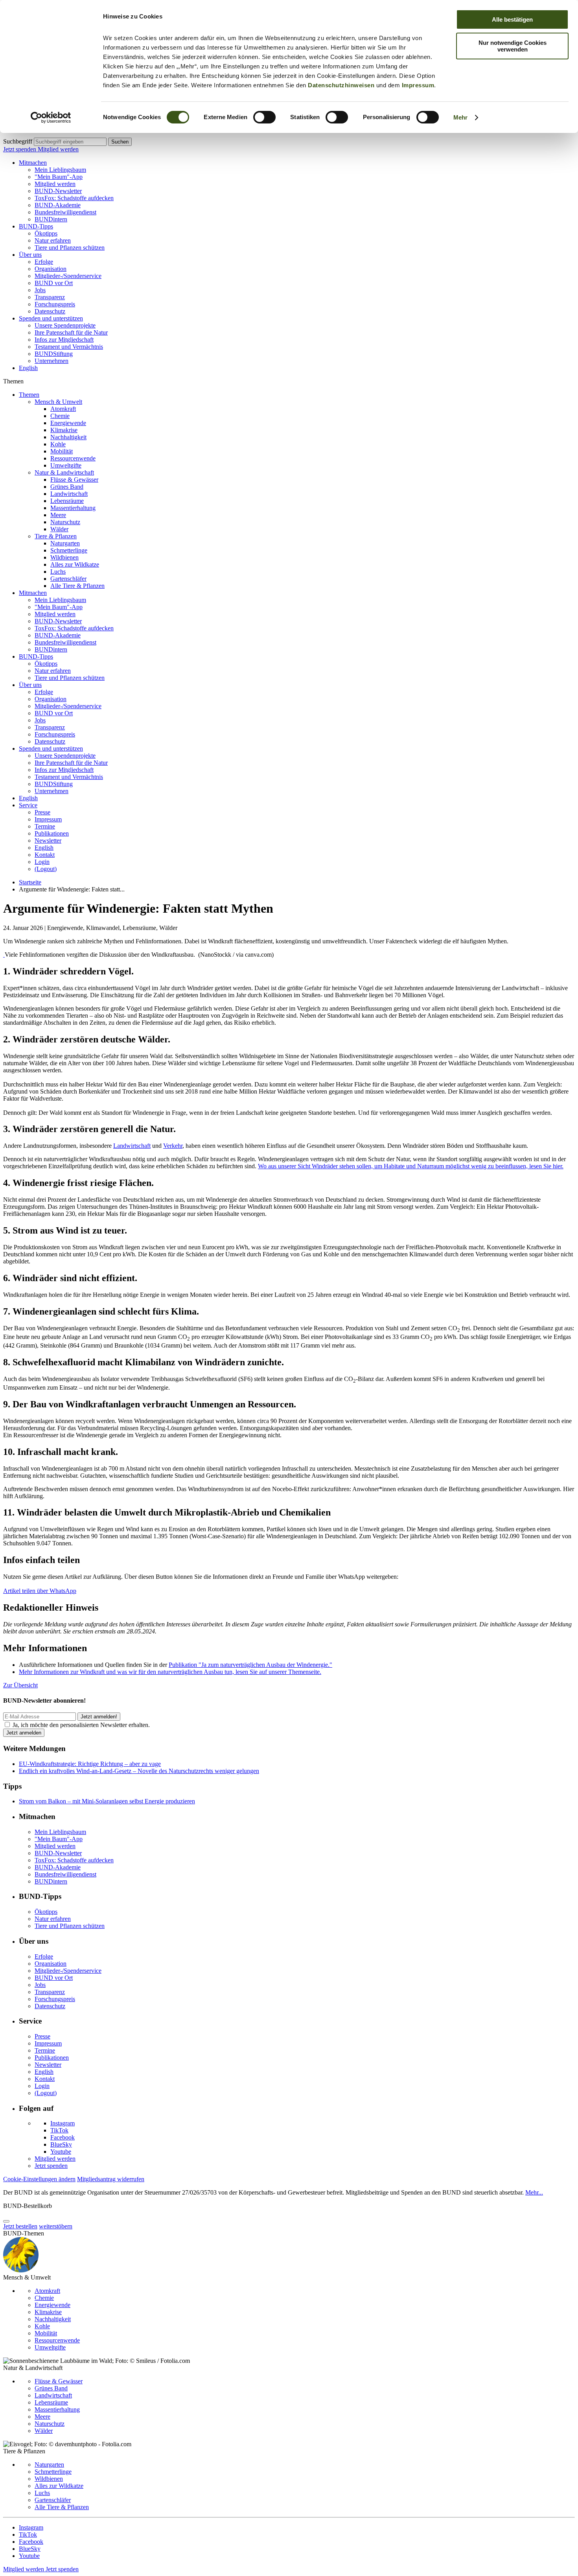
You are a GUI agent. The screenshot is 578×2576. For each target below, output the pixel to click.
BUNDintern (51, 219)
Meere (58, 515)
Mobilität (62, 451)
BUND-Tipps (36, 226)
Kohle (58, 444)
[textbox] (70, 142)
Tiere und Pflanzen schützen (70, 248)
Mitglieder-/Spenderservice (68, 276)
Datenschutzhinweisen (341, 85)
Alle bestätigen (512, 19)
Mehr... (534, 2192)
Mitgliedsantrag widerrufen (111, 2179)
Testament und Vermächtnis (69, 347)
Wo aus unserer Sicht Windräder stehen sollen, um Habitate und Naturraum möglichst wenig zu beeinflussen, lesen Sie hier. (411, 1166)
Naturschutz (65, 522)
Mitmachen (33, 163)
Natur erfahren (53, 240)
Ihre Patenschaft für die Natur (71, 332)
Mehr (460, 117)
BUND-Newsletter (58, 191)
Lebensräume (67, 501)
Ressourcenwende (73, 458)
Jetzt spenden (20, 149)
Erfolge (44, 262)
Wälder (59, 529)
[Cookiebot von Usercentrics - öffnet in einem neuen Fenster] (51, 118)
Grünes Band (67, 487)
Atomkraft (63, 409)
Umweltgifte (66, 465)
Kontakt (45, 855)
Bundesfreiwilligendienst (65, 212)
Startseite (30, 882)
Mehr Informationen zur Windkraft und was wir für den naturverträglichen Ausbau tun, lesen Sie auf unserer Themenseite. (170, 1672)
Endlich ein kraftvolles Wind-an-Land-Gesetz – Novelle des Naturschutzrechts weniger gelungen (139, 1771)
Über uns (30, 255)
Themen (29, 395)
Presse (42, 812)
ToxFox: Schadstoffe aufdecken (74, 198)
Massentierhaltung (73, 508)
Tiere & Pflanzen (56, 536)
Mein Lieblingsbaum (60, 170)
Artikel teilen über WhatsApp (40, 1591)
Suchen (120, 142)
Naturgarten (65, 543)
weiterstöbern (56, 2226)
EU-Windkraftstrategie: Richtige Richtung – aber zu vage (90, 1764)
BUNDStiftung (54, 354)
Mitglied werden (58, 149)
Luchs (58, 572)
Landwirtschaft (69, 494)
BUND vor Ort (54, 283)
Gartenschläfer (68, 579)
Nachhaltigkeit (68, 437)
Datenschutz (50, 311)
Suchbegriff (18, 141)
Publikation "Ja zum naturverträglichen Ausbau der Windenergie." (250, 1665)
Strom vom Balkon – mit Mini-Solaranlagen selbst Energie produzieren (107, 1801)
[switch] (264, 117)
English (28, 368)
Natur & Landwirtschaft (64, 472)
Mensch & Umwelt (58, 402)
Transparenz (50, 297)
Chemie (60, 416)
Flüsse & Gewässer (74, 480)
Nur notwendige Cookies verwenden (513, 46)
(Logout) (46, 869)
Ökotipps (46, 233)
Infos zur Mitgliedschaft (64, 340)
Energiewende (68, 423)
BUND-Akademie (58, 205)
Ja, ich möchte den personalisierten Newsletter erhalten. (81, 1725)
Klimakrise (64, 430)
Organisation (51, 269)
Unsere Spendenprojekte (65, 325)
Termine (45, 826)
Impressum (418, 85)
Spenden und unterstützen (51, 318)
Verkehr (173, 1146)
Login (42, 862)
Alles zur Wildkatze (75, 564)
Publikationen (52, 833)
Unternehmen (52, 361)
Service (28, 805)
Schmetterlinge (69, 550)
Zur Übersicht (20, 1685)
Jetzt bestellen (20, 2226)
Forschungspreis (55, 304)
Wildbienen (64, 557)
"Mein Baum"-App (59, 177)
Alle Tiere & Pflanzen (77, 586)
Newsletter (48, 841)
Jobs (40, 290)
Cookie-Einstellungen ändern (39, 2179)
